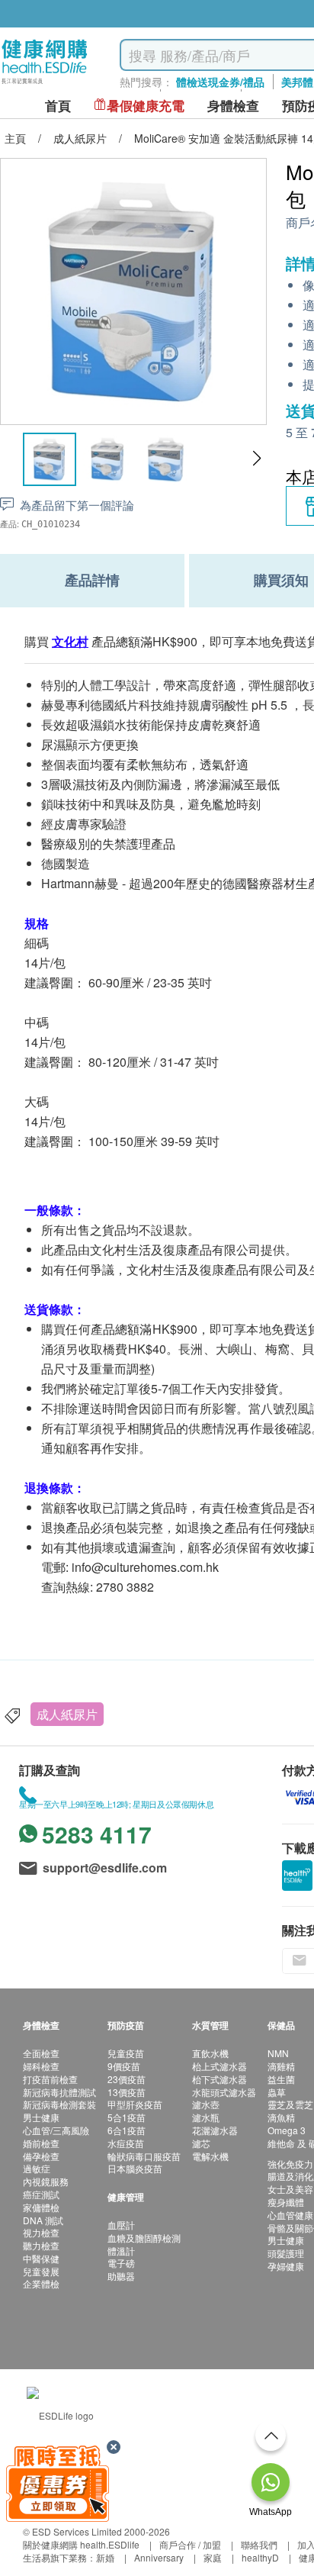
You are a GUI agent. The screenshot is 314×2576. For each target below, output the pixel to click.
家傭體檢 (41, 2207)
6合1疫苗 (127, 2130)
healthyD (260, 2557)
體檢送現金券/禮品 (220, 82)
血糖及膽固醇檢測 (144, 2238)
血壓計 (121, 2225)
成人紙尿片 (67, 1714)
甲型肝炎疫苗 (135, 2104)
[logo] (45, 84)
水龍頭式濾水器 (224, 2092)
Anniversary (159, 2557)
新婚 (105, 2557)
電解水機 (210, 2156)
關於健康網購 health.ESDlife (81, 2544)
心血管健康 (290, 2215)
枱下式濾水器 (219, 2079)
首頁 (58, 106)
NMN (278, 2053)
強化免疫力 (290, 2164)
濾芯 (201, 2143)
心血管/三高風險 (56, 2130)
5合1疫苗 (127, 2117)
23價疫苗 (127, 2079)
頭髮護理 (286, 2253)
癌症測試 (41, 2194)
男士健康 (41, 2117)
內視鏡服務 (46, 2181)
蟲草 (277, 2092)
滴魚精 (281, 2117)
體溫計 (121, 2251)
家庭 (213, 2557)
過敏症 (37, 2168)
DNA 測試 (43, 2220)
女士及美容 (290, 2189)
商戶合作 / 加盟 (190, 2544)
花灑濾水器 (215, 2130)
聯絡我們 (259, 2544)
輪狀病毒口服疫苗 (144, 2156)
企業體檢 (41, 2283)
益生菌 (281, 2079)
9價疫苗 (124, 2066)
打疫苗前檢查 (50, 2079)
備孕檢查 (41, 2156)
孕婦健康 (286, 2266)
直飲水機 (210, 2053)
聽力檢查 (41, 2245)
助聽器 (121, 2276)
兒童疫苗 (126, 2053)
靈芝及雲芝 (290, 2104)
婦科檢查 (41, 2066)
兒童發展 (41, 2271)
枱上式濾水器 (219, 2066)
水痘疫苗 (126, 2143)
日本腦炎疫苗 (135, 2168)
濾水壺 (206, 2104)
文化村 (70, 641)
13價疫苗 (127, 2092)
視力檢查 (41, 2232)
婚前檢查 (41, 2143)
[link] (60, 2413)
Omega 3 (287, 2130)
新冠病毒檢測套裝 (59, 2104)
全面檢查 (41, 2053)
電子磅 (121, 2263)
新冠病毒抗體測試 (59, 2092)
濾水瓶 (206, 2117)
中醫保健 (41, 2258)
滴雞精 (281, 2066)
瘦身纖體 (286, 2202)
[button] (256, 459)
